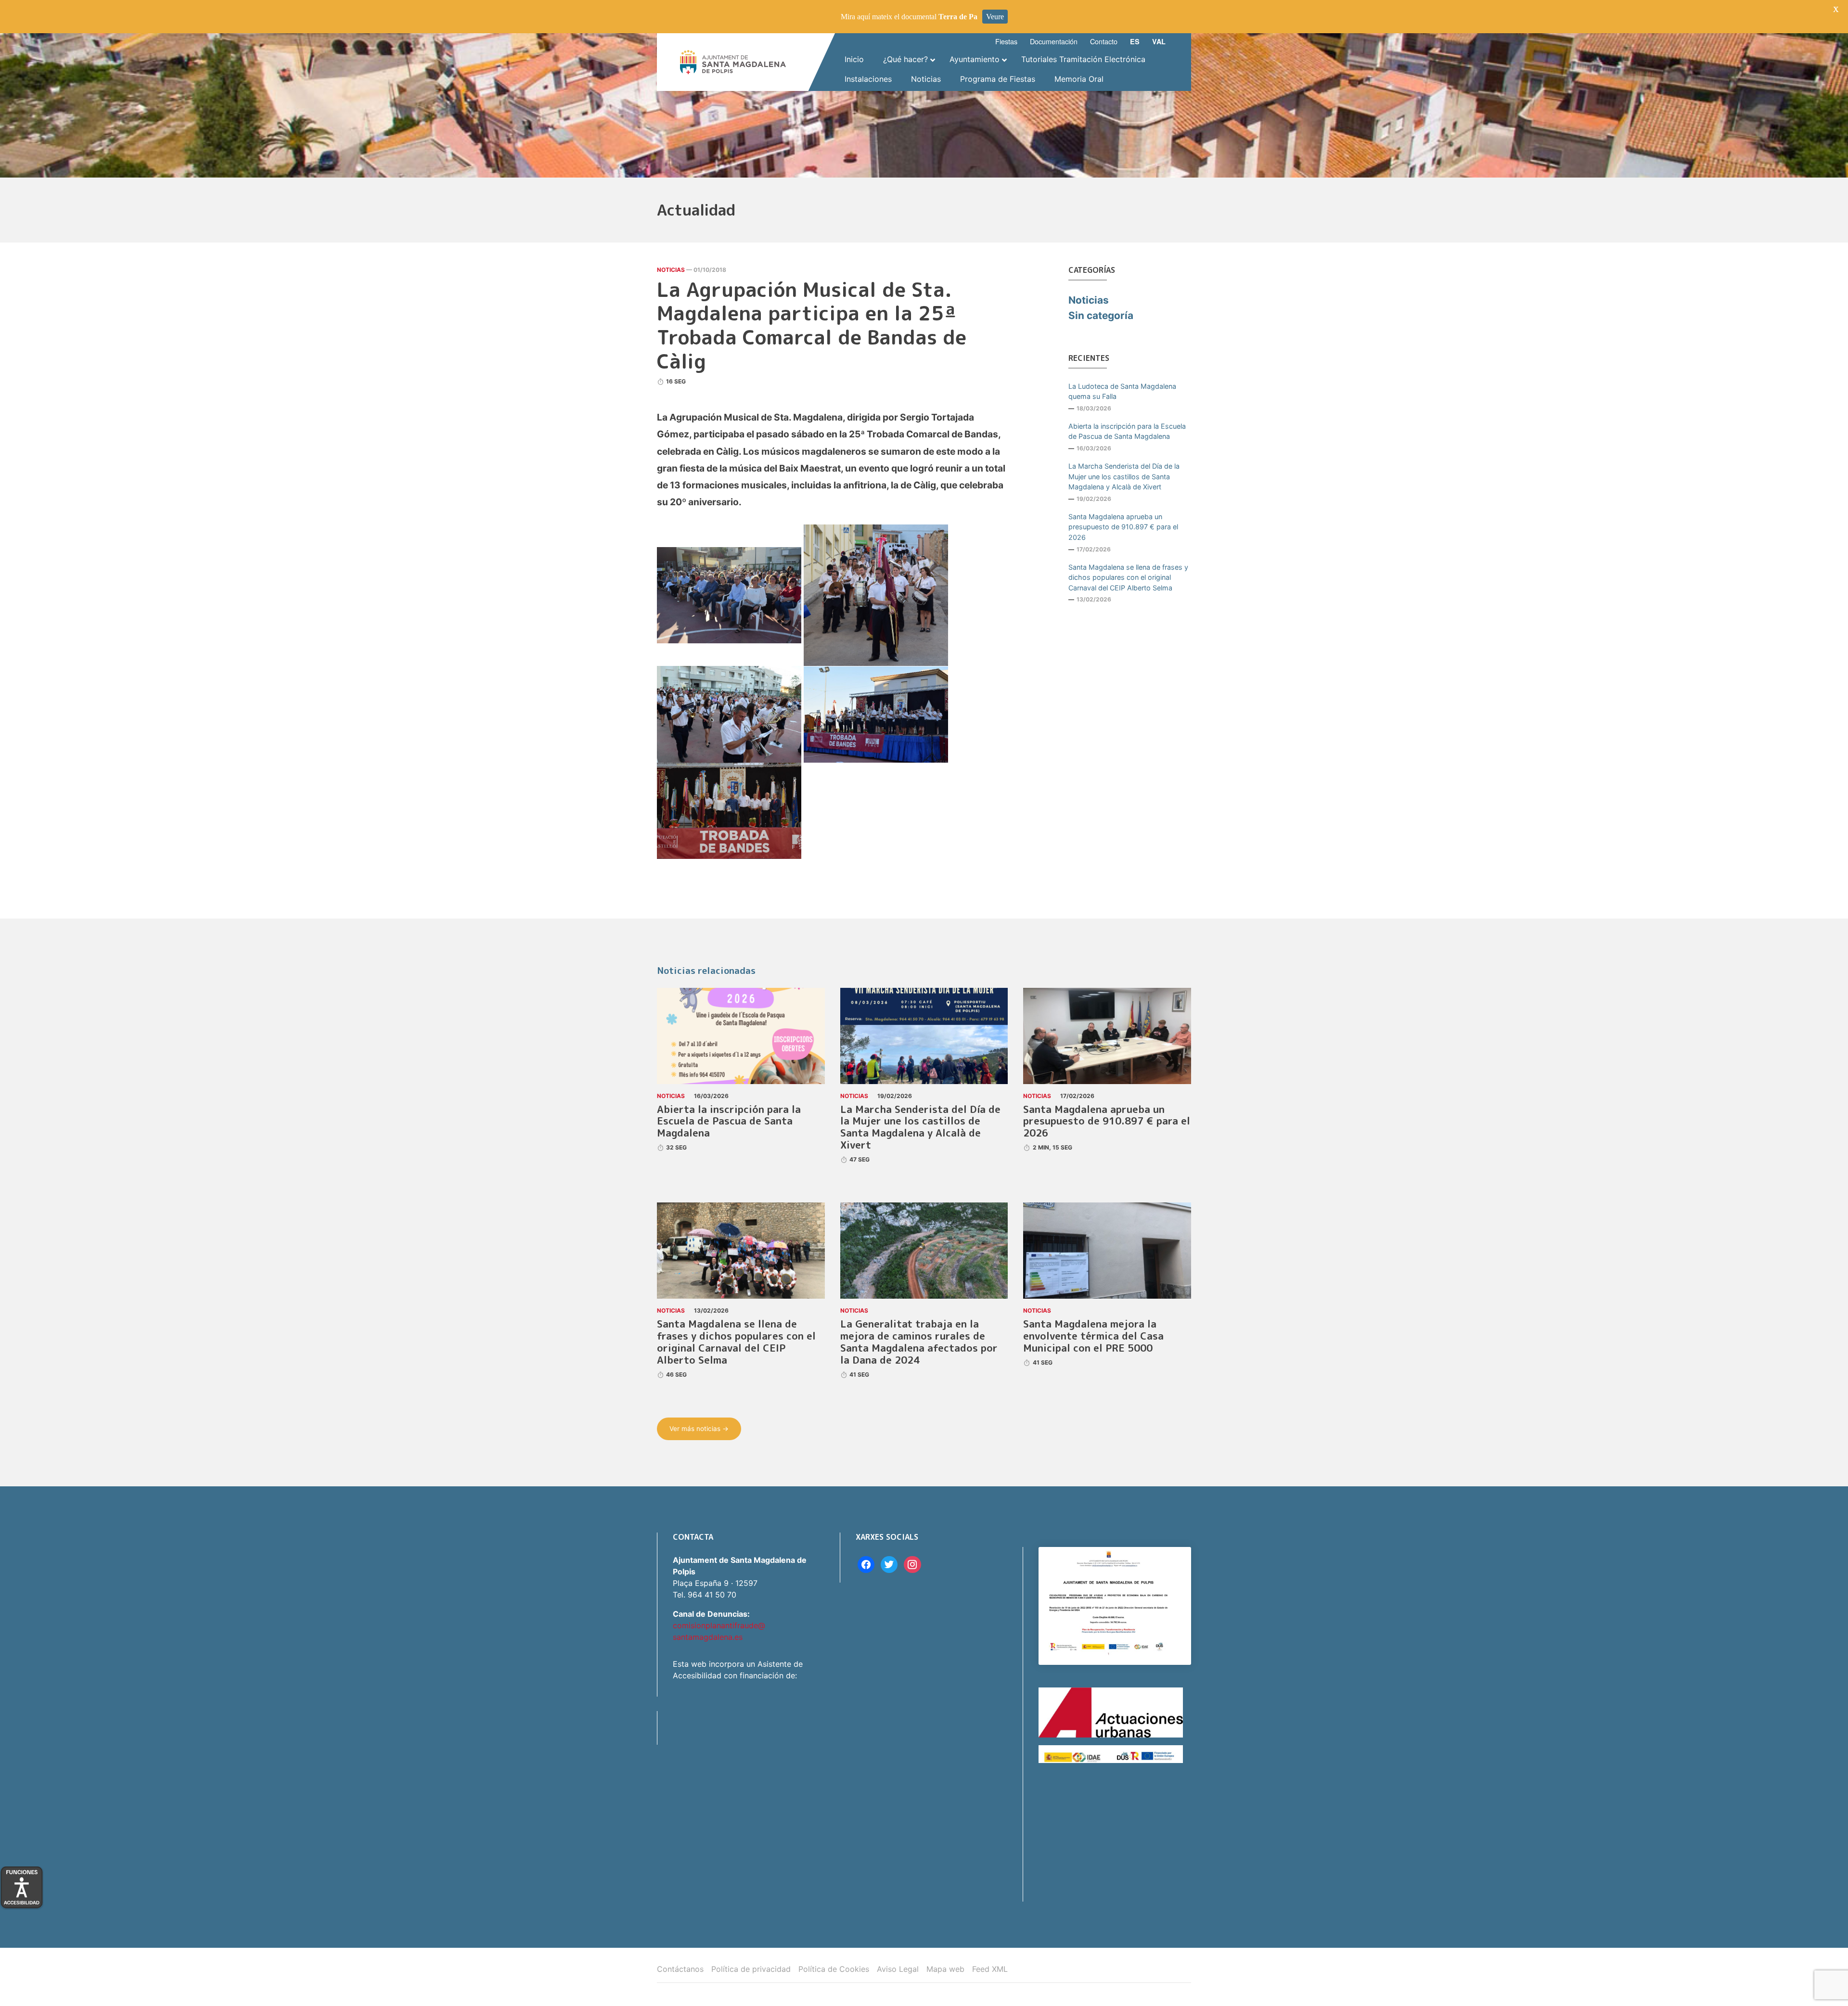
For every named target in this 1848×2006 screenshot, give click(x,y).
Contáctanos (680, 1969)
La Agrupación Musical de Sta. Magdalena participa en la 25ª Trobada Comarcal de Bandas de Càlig (812, 325)
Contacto (1104, 41)
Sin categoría (1101, 315)
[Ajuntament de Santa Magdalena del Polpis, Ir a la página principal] (733, 62)
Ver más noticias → (699, 1429)
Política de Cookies (834, 1969)
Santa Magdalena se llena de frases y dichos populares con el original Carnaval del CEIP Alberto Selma (1128, 577)
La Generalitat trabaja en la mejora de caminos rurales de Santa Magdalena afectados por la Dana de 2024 (919, 1342)
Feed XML (990, 1969)
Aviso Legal (898, 1969)
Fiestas (1006, 41)
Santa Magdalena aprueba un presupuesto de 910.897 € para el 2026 (1123, 527)
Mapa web (945, 1969)
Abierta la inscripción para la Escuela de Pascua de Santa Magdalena (1127, 431)
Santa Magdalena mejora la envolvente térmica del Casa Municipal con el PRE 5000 (1093, 1336)
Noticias (671, 270)
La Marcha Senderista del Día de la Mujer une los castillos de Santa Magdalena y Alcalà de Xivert (1124, 476)
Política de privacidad (751, 1969)
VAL (1159, 41)
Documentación (1054, 41)
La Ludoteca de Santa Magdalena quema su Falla (1122, 391)
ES (1135, 41)
